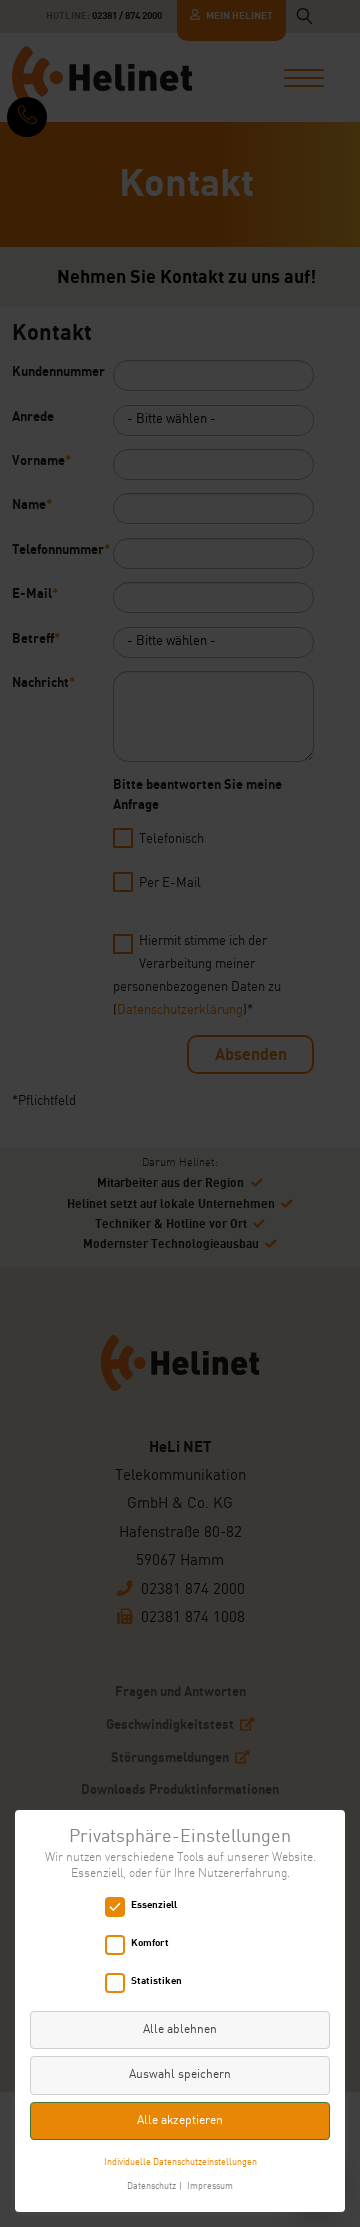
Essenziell (154, 1904)
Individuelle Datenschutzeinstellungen (180, 2162)
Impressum (210, 2186)
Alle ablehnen (180, 2030)
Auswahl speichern (180, 2075)
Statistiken (156, 1980)
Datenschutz (151, 2186)
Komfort (150, 1942)
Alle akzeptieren (180, 2121)
